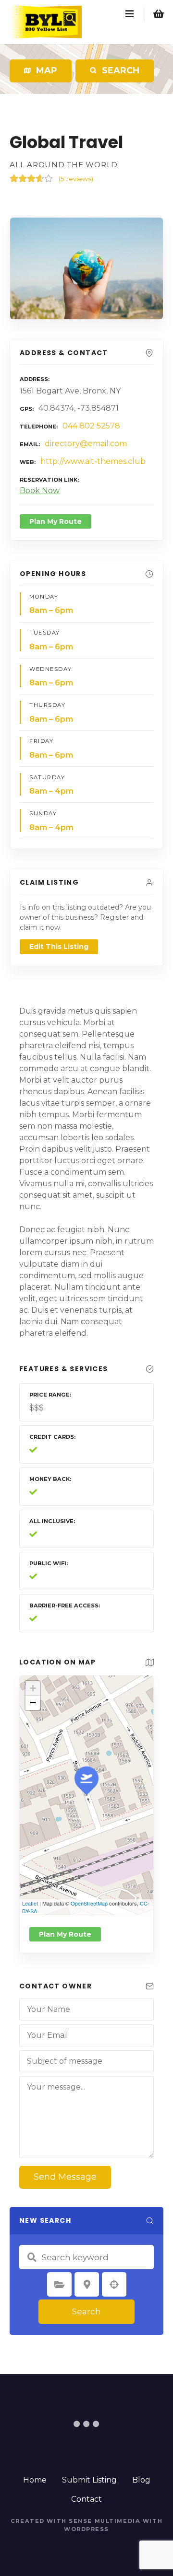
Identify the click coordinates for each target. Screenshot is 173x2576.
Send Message (65, 2177)
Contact (86, 2499)
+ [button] (33, 1688)
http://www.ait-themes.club (93, 461)
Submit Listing (89, 2480)
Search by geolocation (114, 2285)
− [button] (33, 1703)
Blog (141, 2480)
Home (35, 2480)
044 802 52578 (91, 426)
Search (86, 2311)
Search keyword (32, 2257)
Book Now (40, 491)
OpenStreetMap (89, 1903)
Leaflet (30, 1903)
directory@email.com (86, 444)
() (76, 179)
